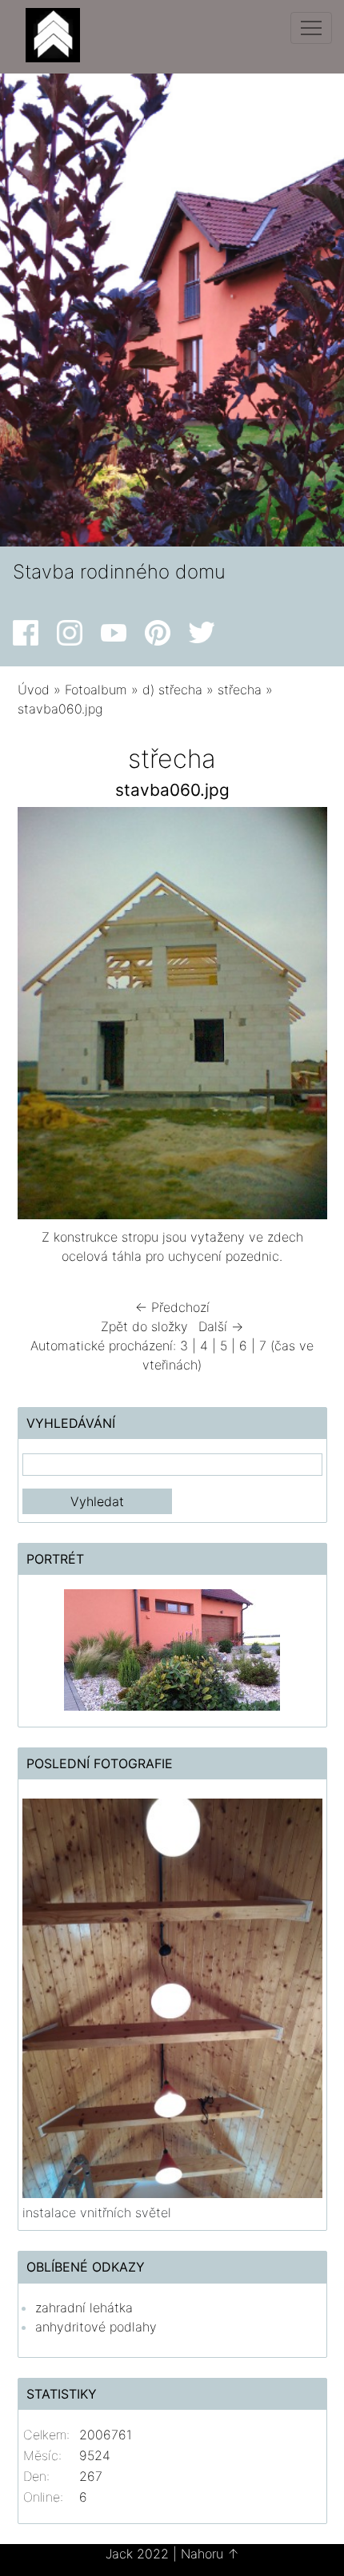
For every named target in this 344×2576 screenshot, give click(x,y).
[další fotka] (301, 1017)
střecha (240, 690)
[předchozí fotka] (44, 1017)
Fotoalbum (96, 690)
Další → (221, 1326)
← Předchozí (172, 1307)
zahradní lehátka (84, 2308)
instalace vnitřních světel (97, 2212)
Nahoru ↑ (210, 2554)
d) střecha (172, 690)
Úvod (34, 690)
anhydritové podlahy (96, 2327)
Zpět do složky (144, 1326)
